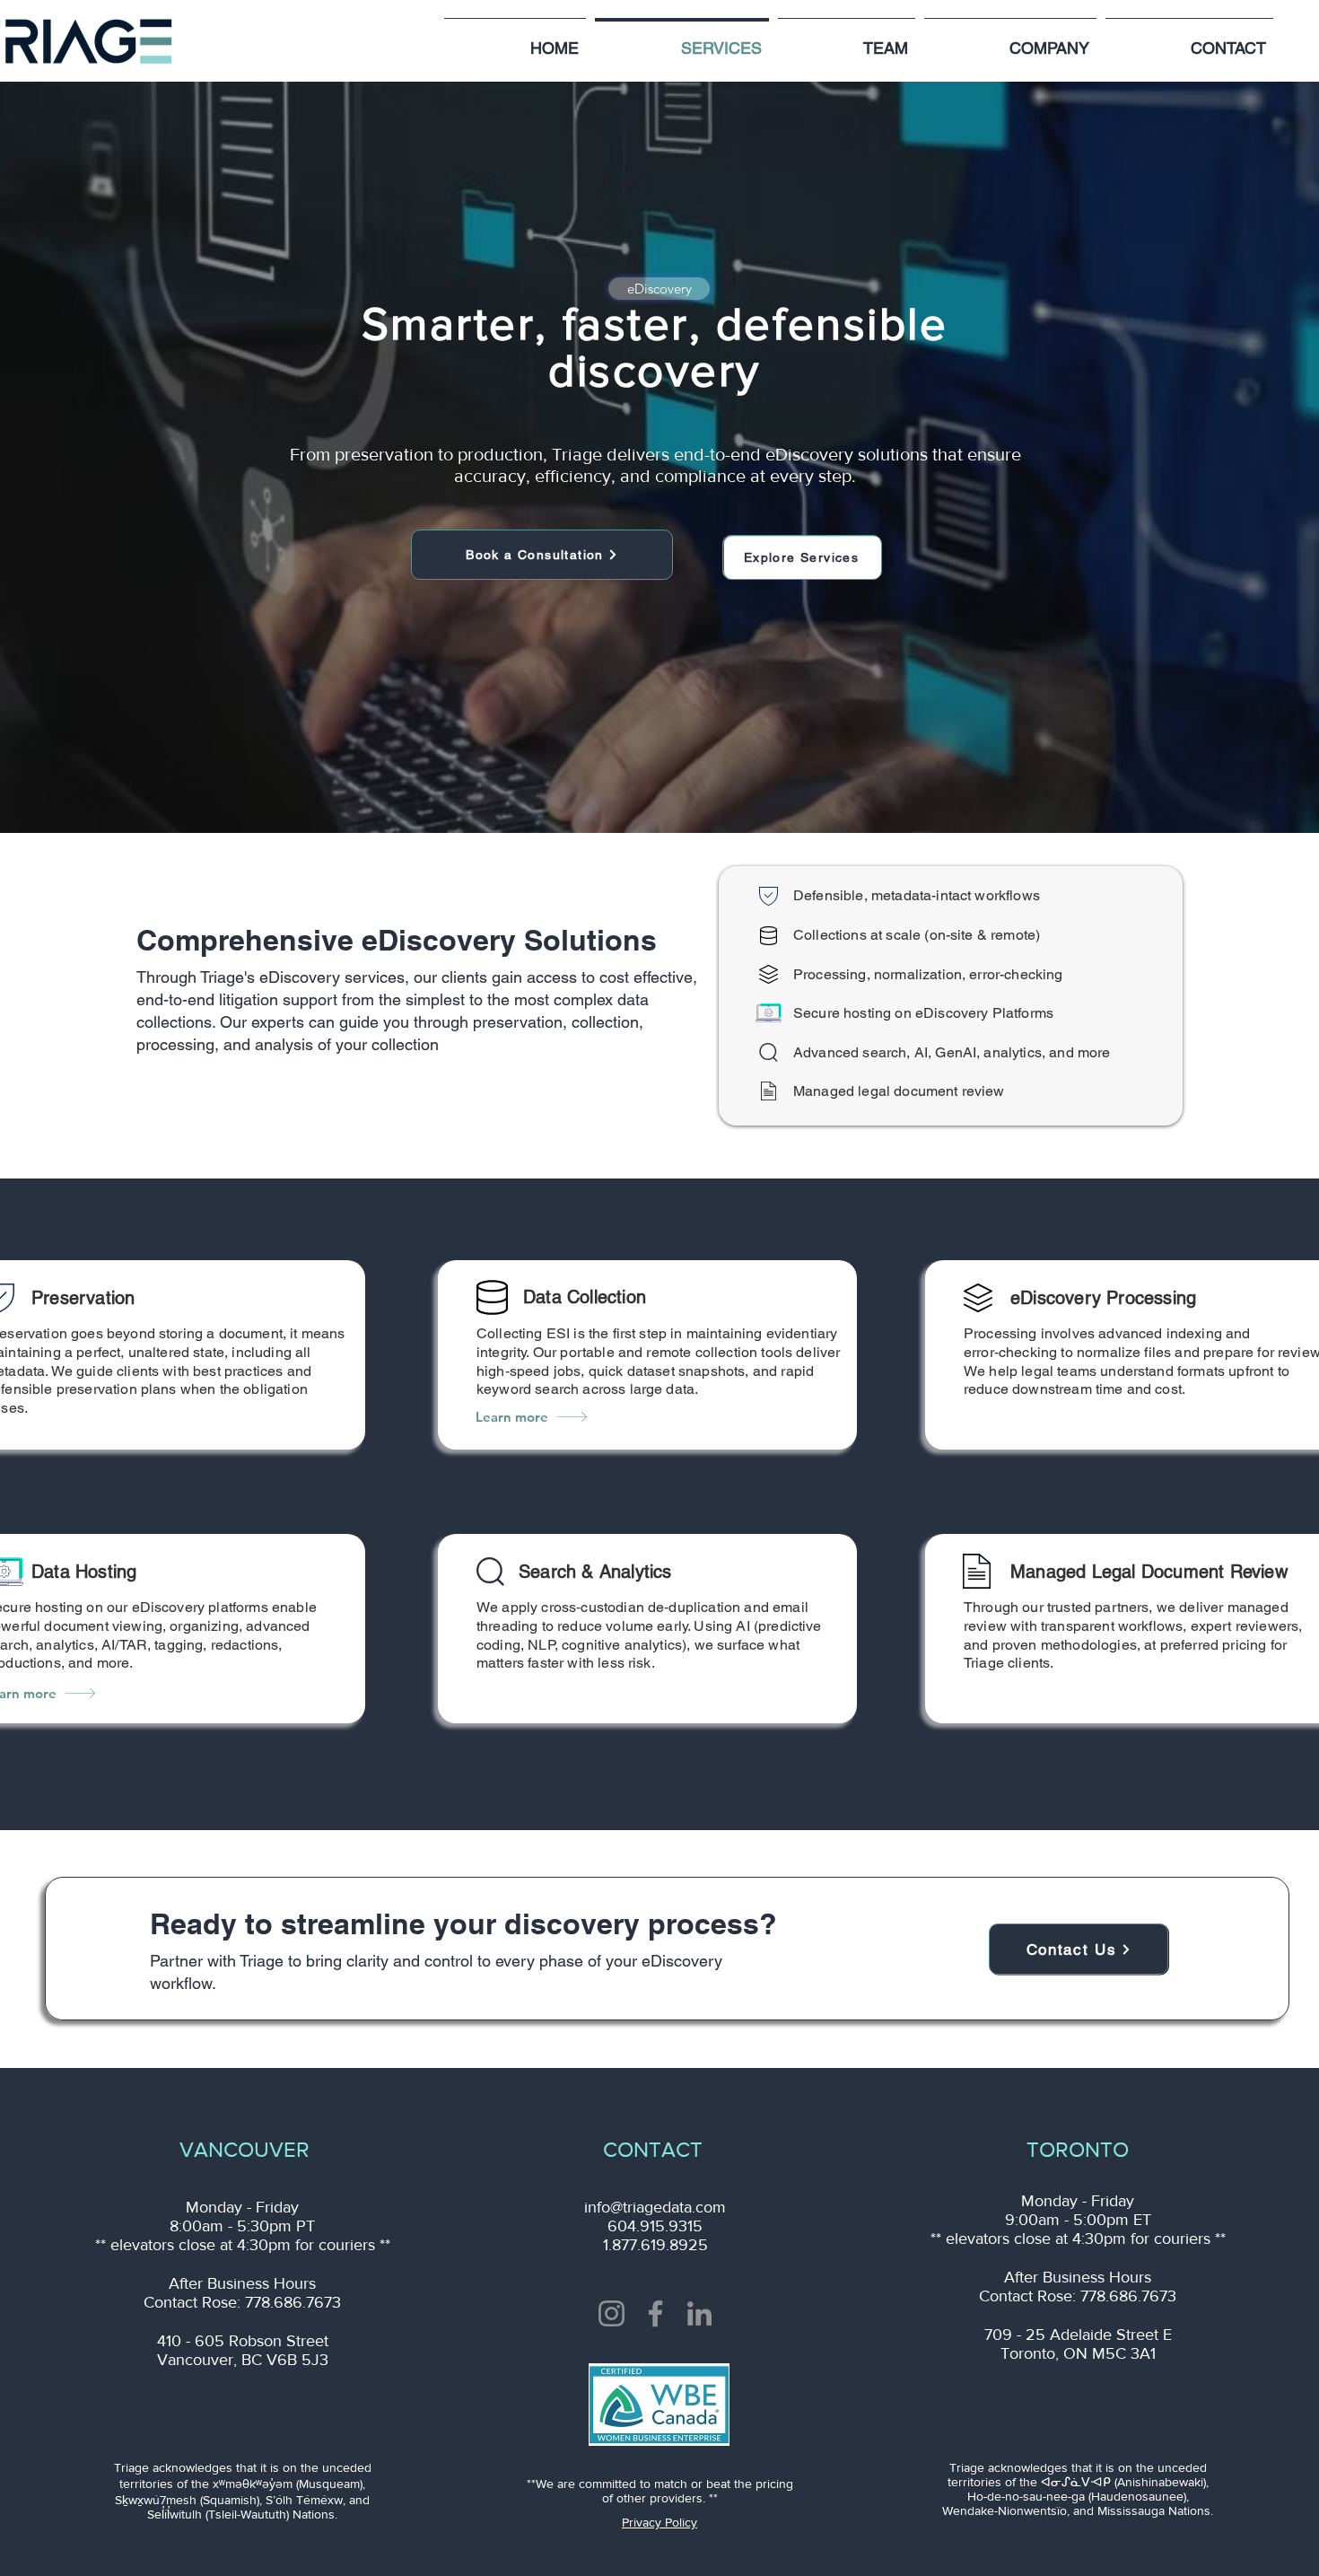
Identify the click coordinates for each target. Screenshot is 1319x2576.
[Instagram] (611, 2313)
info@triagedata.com (655, 2207)
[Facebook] (655, 2313)
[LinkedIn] (699, 2313)
